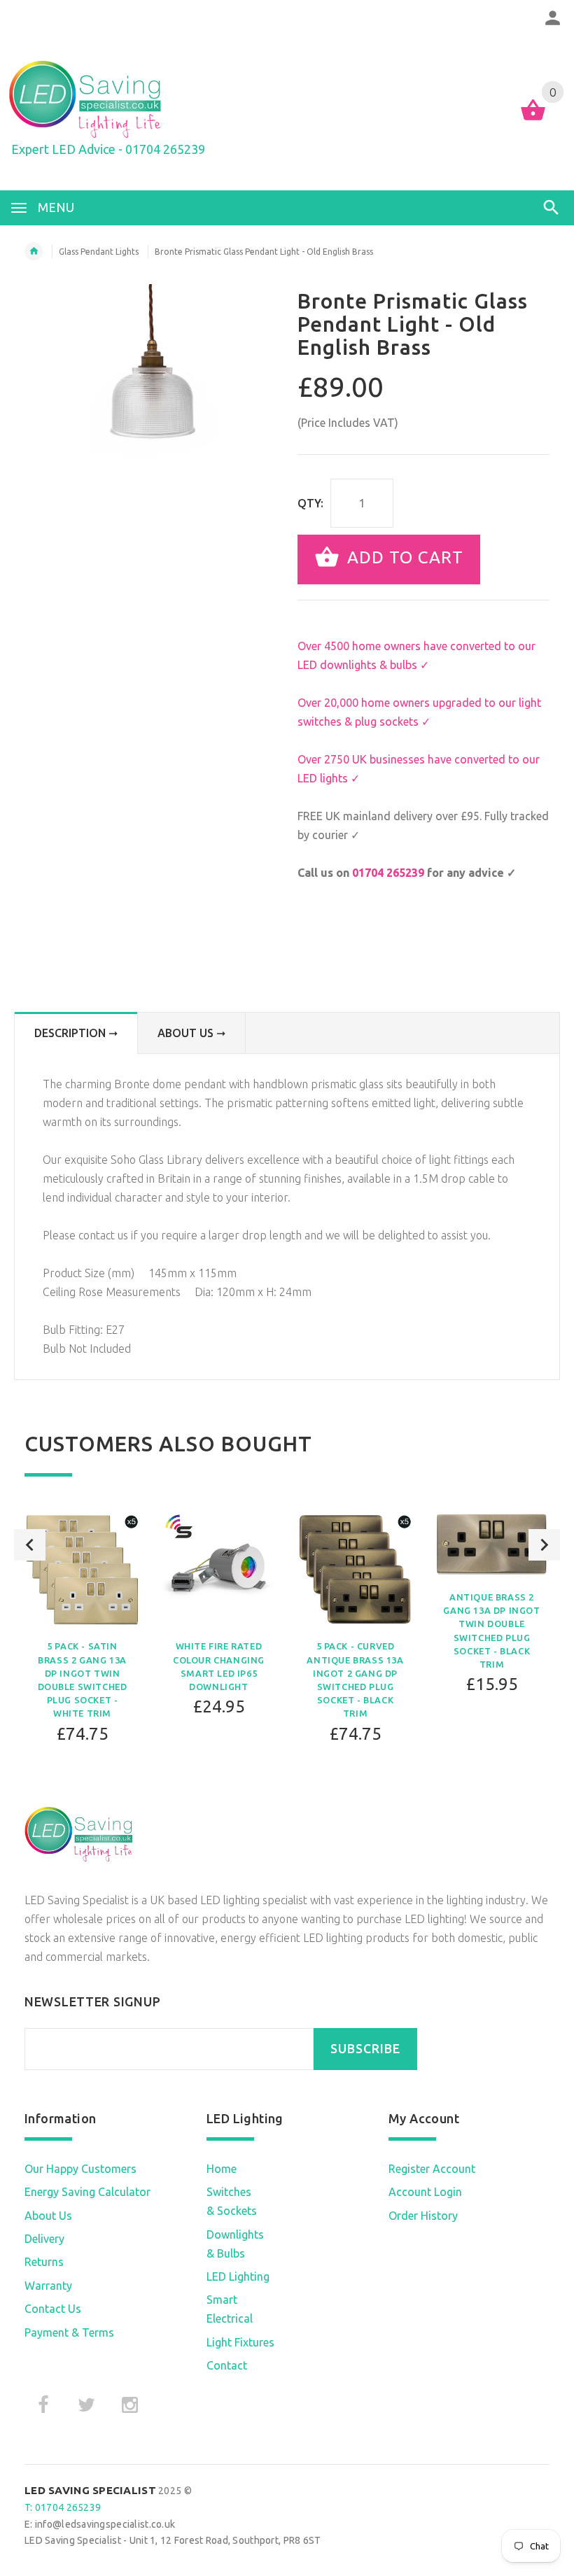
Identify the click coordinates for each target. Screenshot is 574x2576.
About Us (48, 2216)
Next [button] (544, 1545)
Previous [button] (30, 1545)
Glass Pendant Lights (99, 252)
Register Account (432, 2169)
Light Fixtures (240, 2342)
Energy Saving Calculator (87, 2192)
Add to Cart (403, 558)
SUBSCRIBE (365, 2049)
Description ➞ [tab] (76, 1033)
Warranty (48, 2286)
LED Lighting (238, 2276)
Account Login (425, 2192)
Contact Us (53, 2309)
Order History (423, 2216)
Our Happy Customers (80, 2169)
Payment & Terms (69, 2332)
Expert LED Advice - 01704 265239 (108, 149)
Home (222, 2169)
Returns (44, 2262)
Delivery (44, 2239)
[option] (82, 1632)
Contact (227, 2365)
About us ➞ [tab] (191, 1033)
